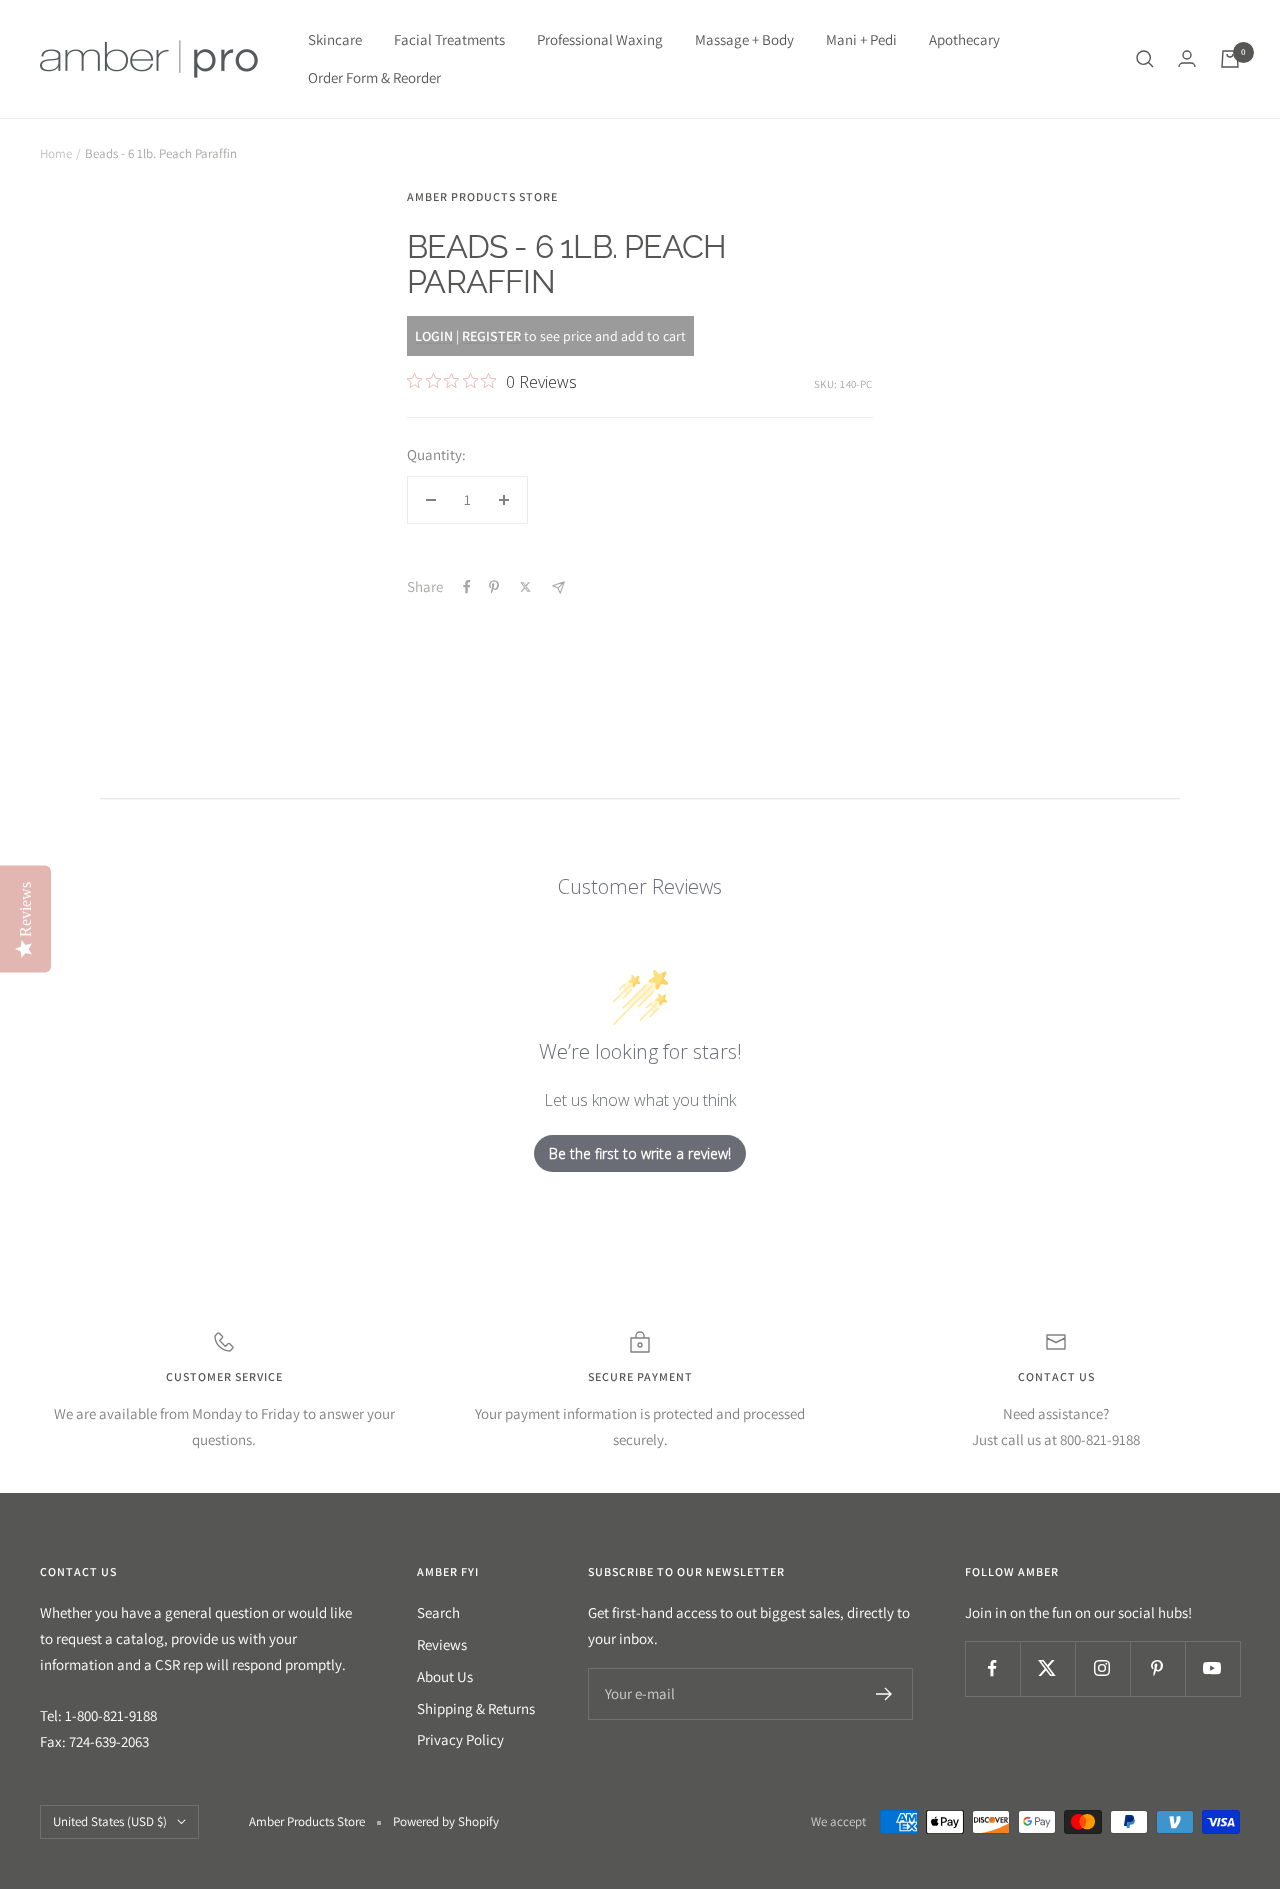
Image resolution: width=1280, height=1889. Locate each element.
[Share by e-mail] (558, 587)
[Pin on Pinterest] (494, 587)
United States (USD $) (110, 1821)
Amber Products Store (482, 196)
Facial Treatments (449, 39)
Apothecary (964, 39)
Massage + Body (744, 39)
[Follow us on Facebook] (992, 1668)
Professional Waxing (600, 39)
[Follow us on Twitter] (1047, 1668)
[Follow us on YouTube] (1212, 1668)
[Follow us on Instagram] (1102, 1668)
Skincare (335, 39)
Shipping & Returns (476, 1708)
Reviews (442, 1644)
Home (56, 153)
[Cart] (1230, 59)
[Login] (1187, 58)
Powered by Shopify (446, 1821)
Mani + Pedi (861, 39)
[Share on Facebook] (467, 587)
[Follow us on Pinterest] (1157, 1668)
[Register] (884, 1694)
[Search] (1145, 59)
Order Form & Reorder (374, 77)
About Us (445, 1676)
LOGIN (434, 336)
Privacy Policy (460, 1739)
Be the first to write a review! (640, 1153)
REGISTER (491, 336)
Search (438, 1612)
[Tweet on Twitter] (525, 587)
